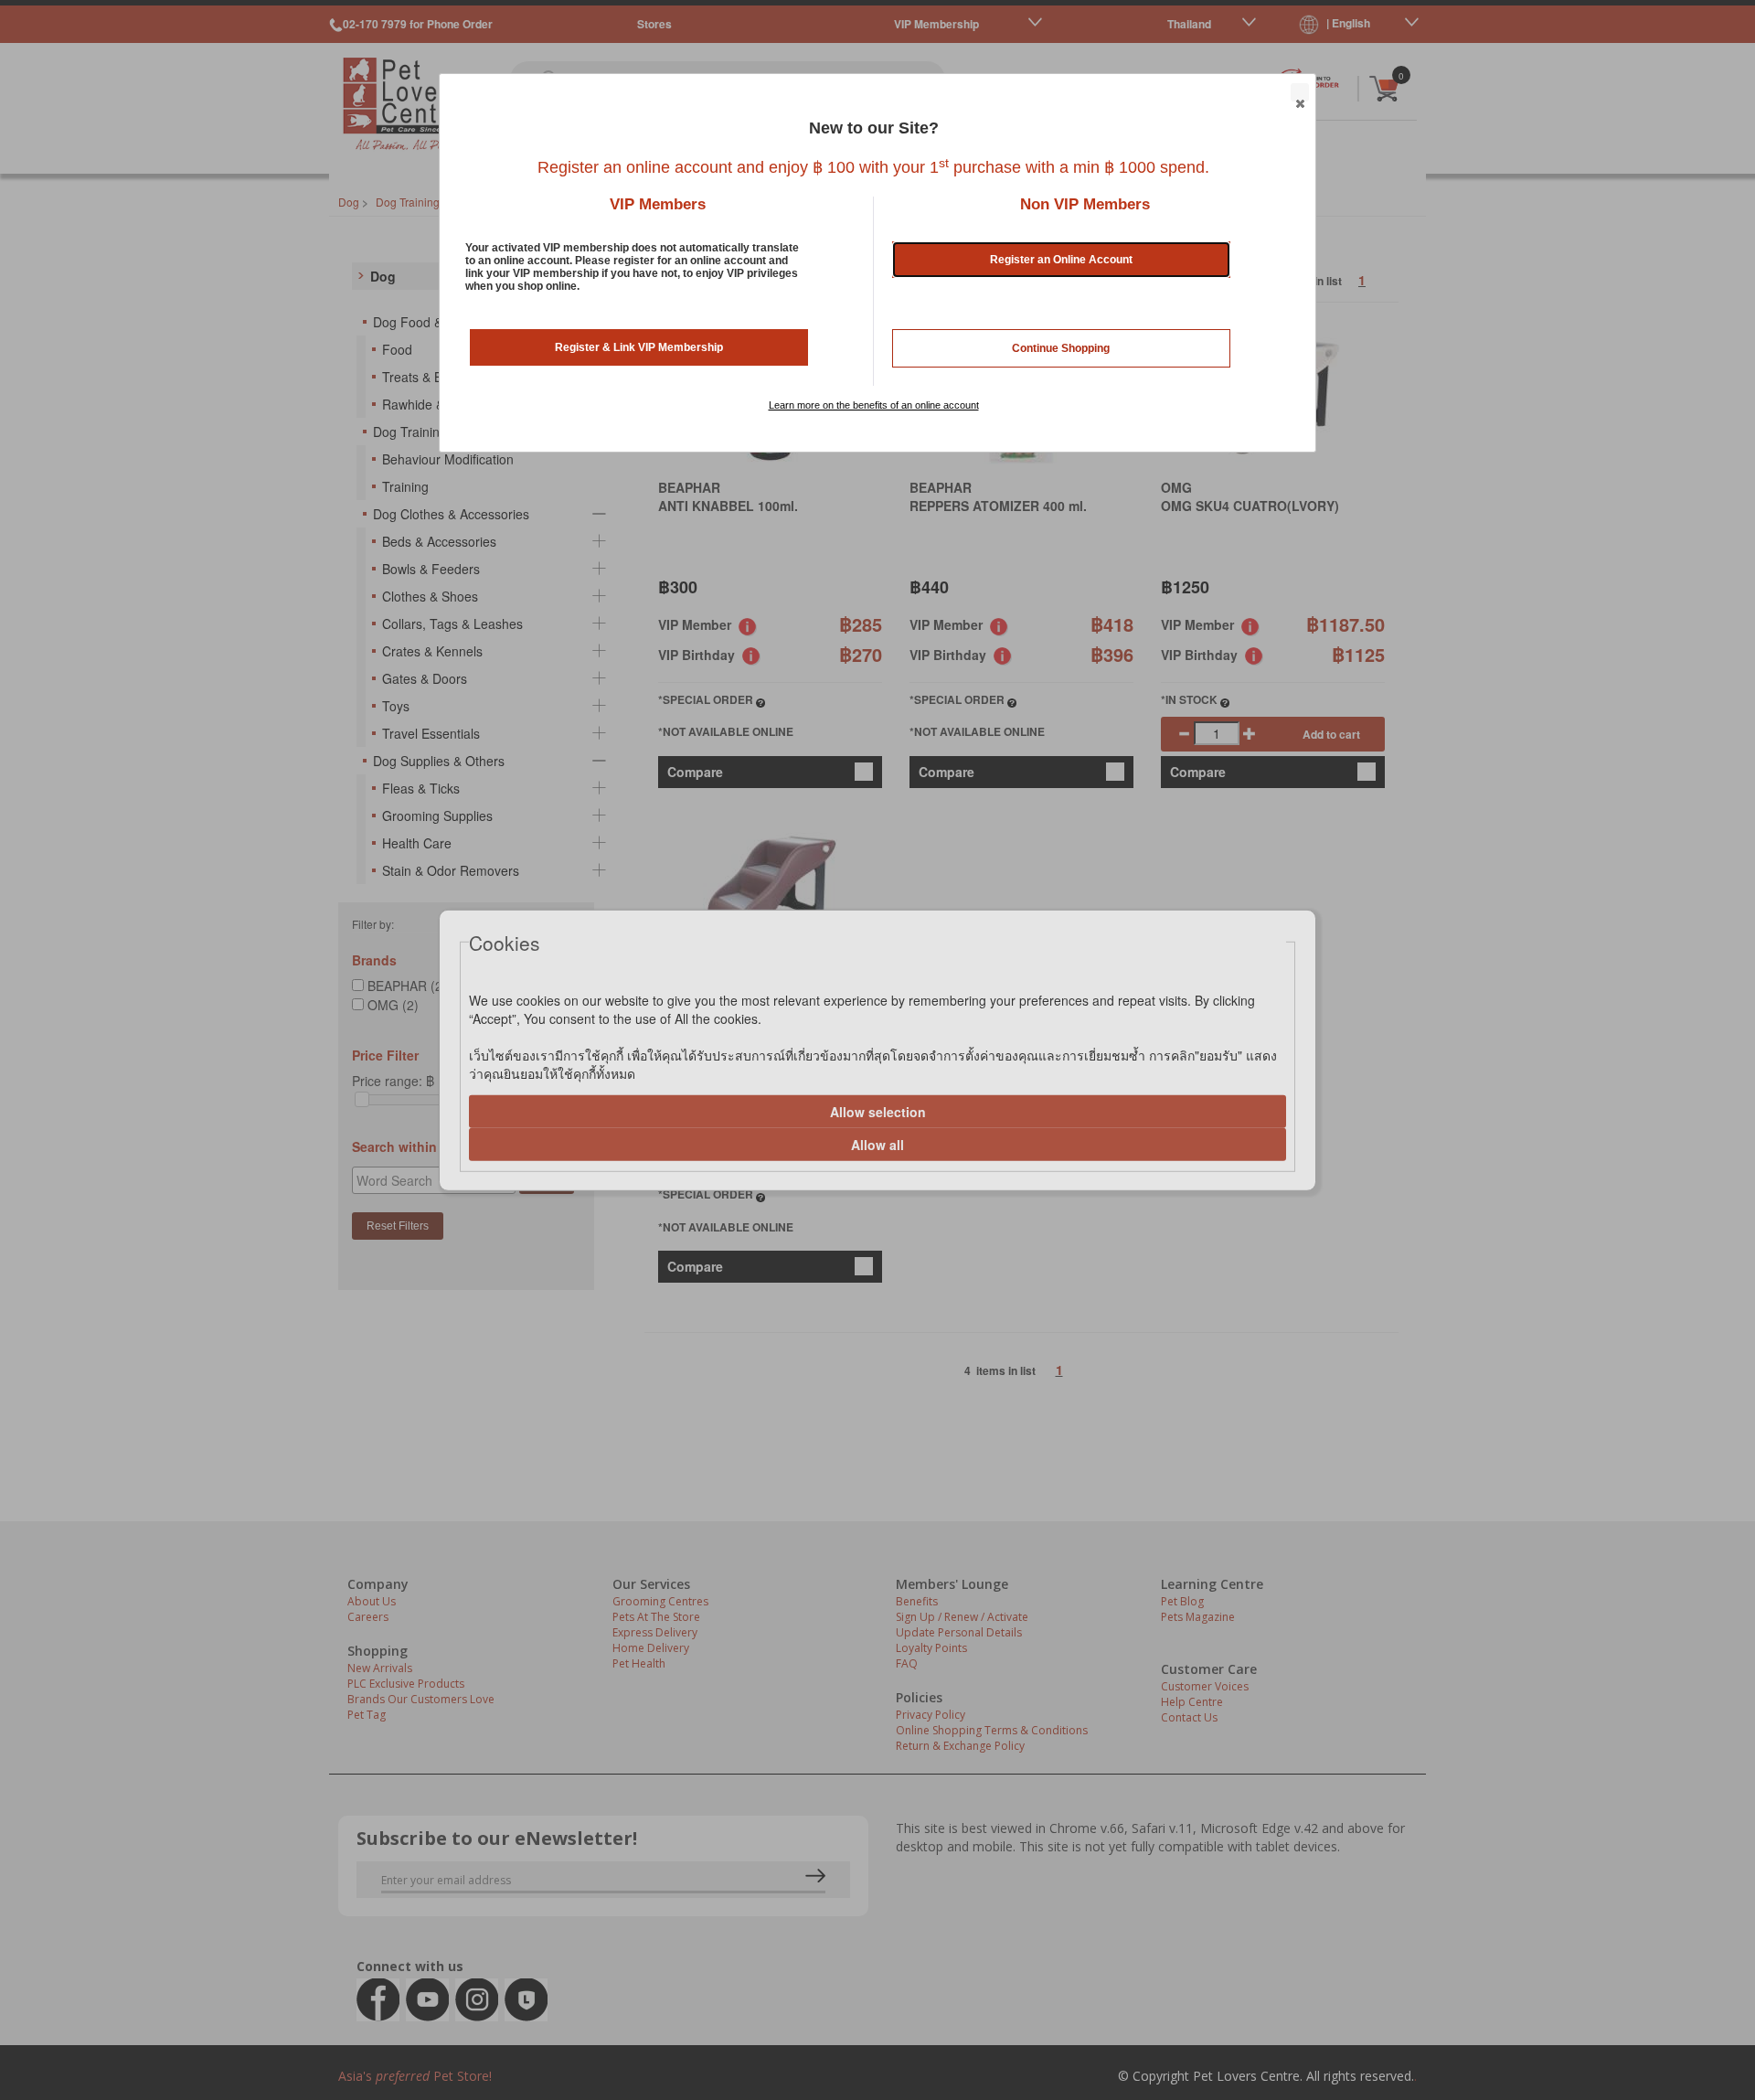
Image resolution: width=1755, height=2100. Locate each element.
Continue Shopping (1061, 348)
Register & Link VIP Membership (639, 347)
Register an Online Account (1061, 260)
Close (1300, 92)
